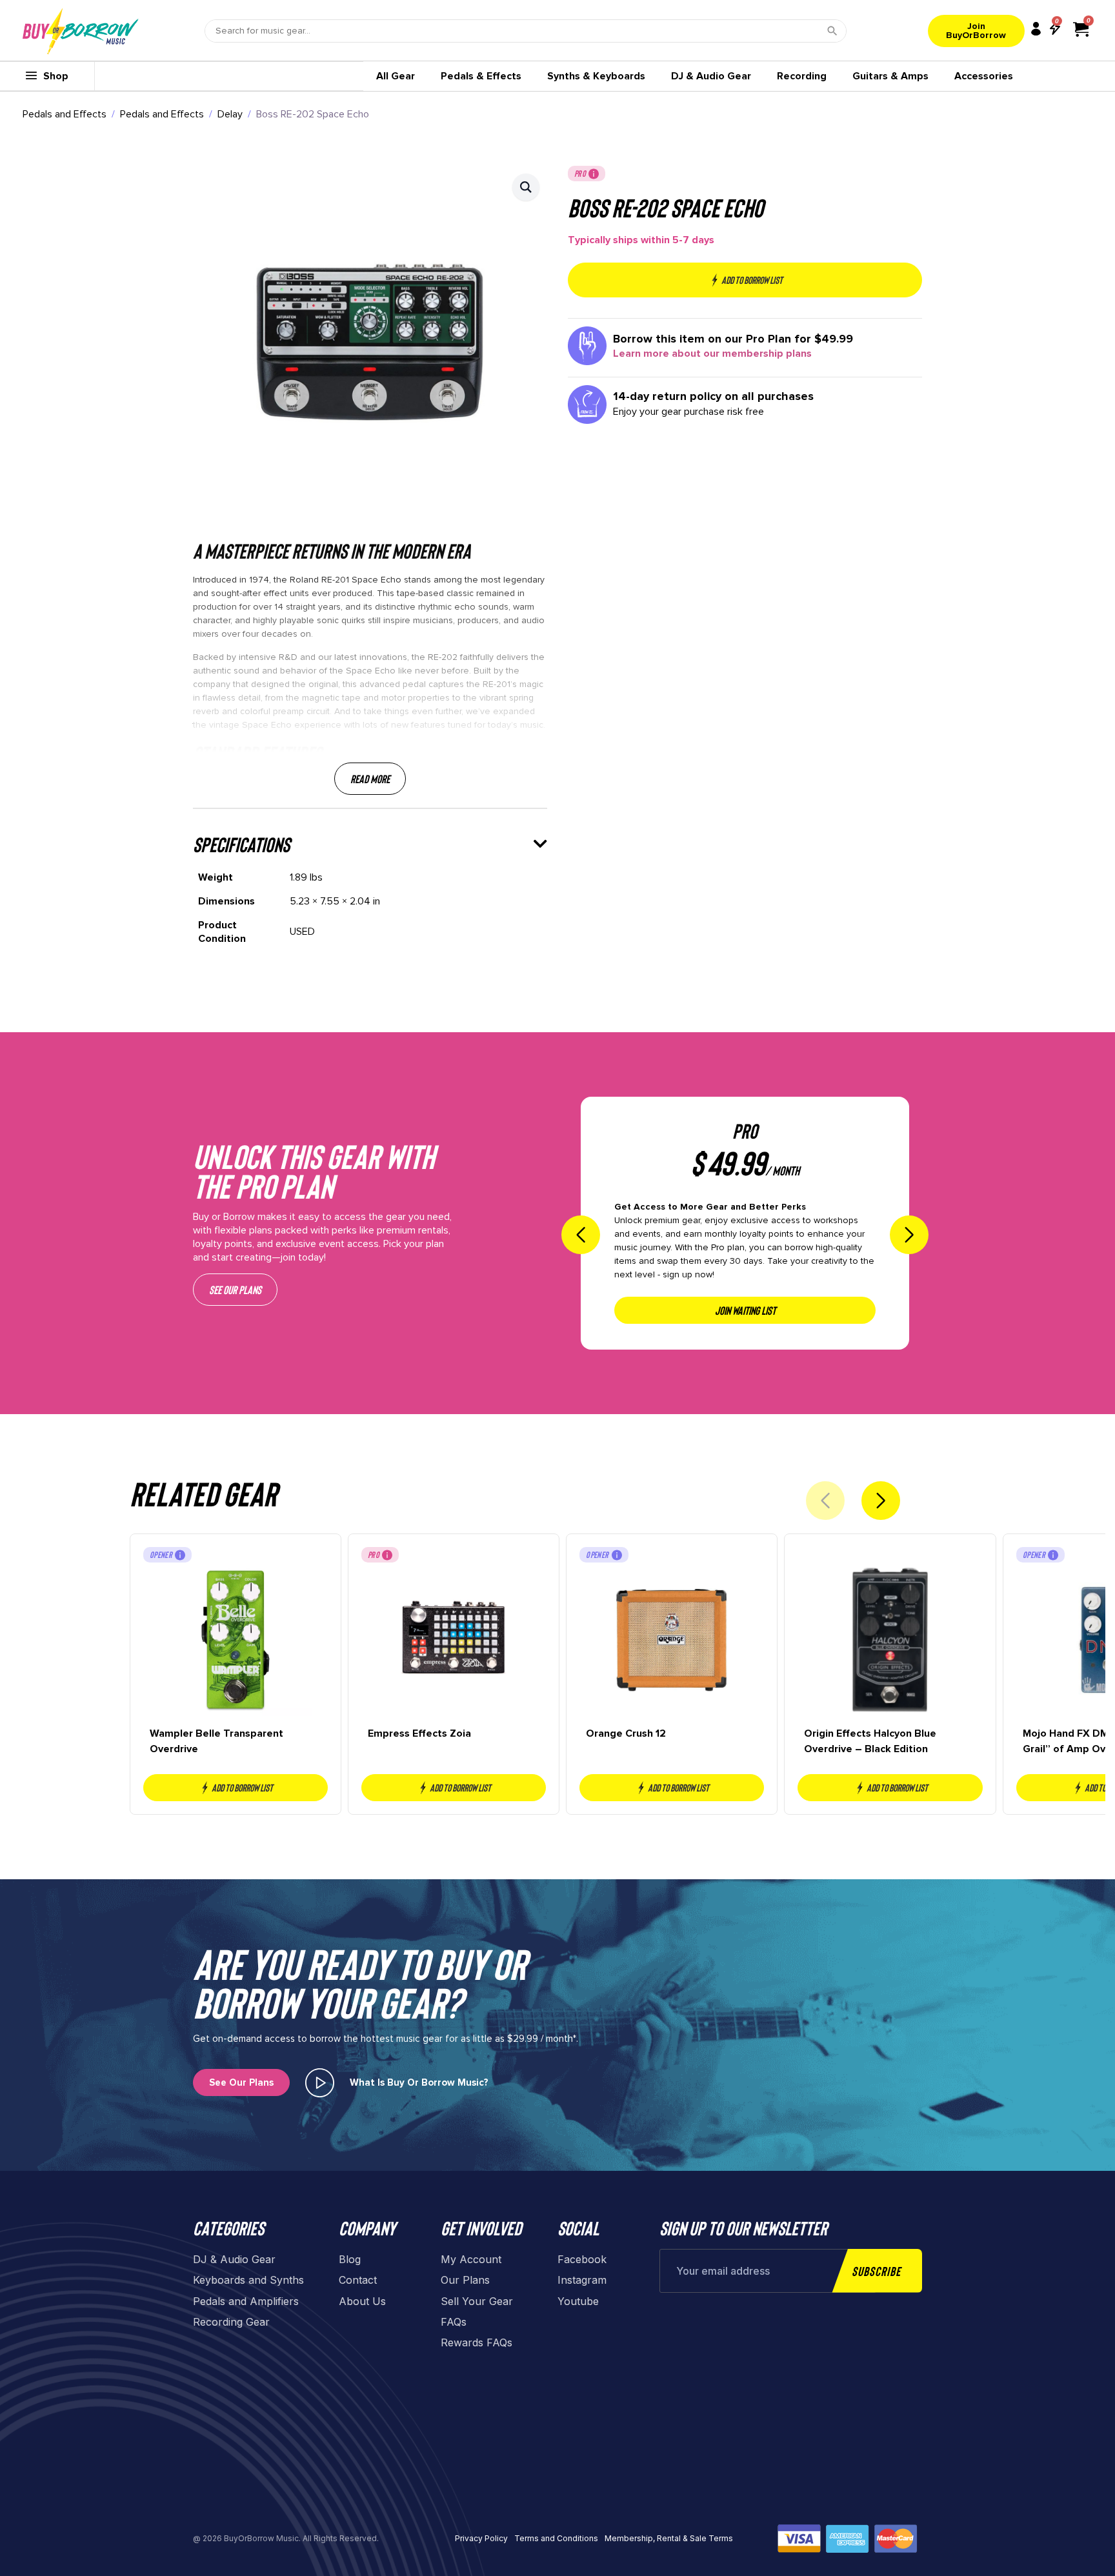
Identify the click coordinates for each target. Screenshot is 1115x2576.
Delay (230, 114)
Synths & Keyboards (596, 76)
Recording (802, 76)
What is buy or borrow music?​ (419, 2082)
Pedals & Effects (481, 76)
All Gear (396, 76)
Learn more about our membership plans (712, 354)
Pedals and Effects (65, 114)
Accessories (984, 76)
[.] (320, 2083)
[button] (526, 187)
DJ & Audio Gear (711, 76)
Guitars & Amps (890, 76)
